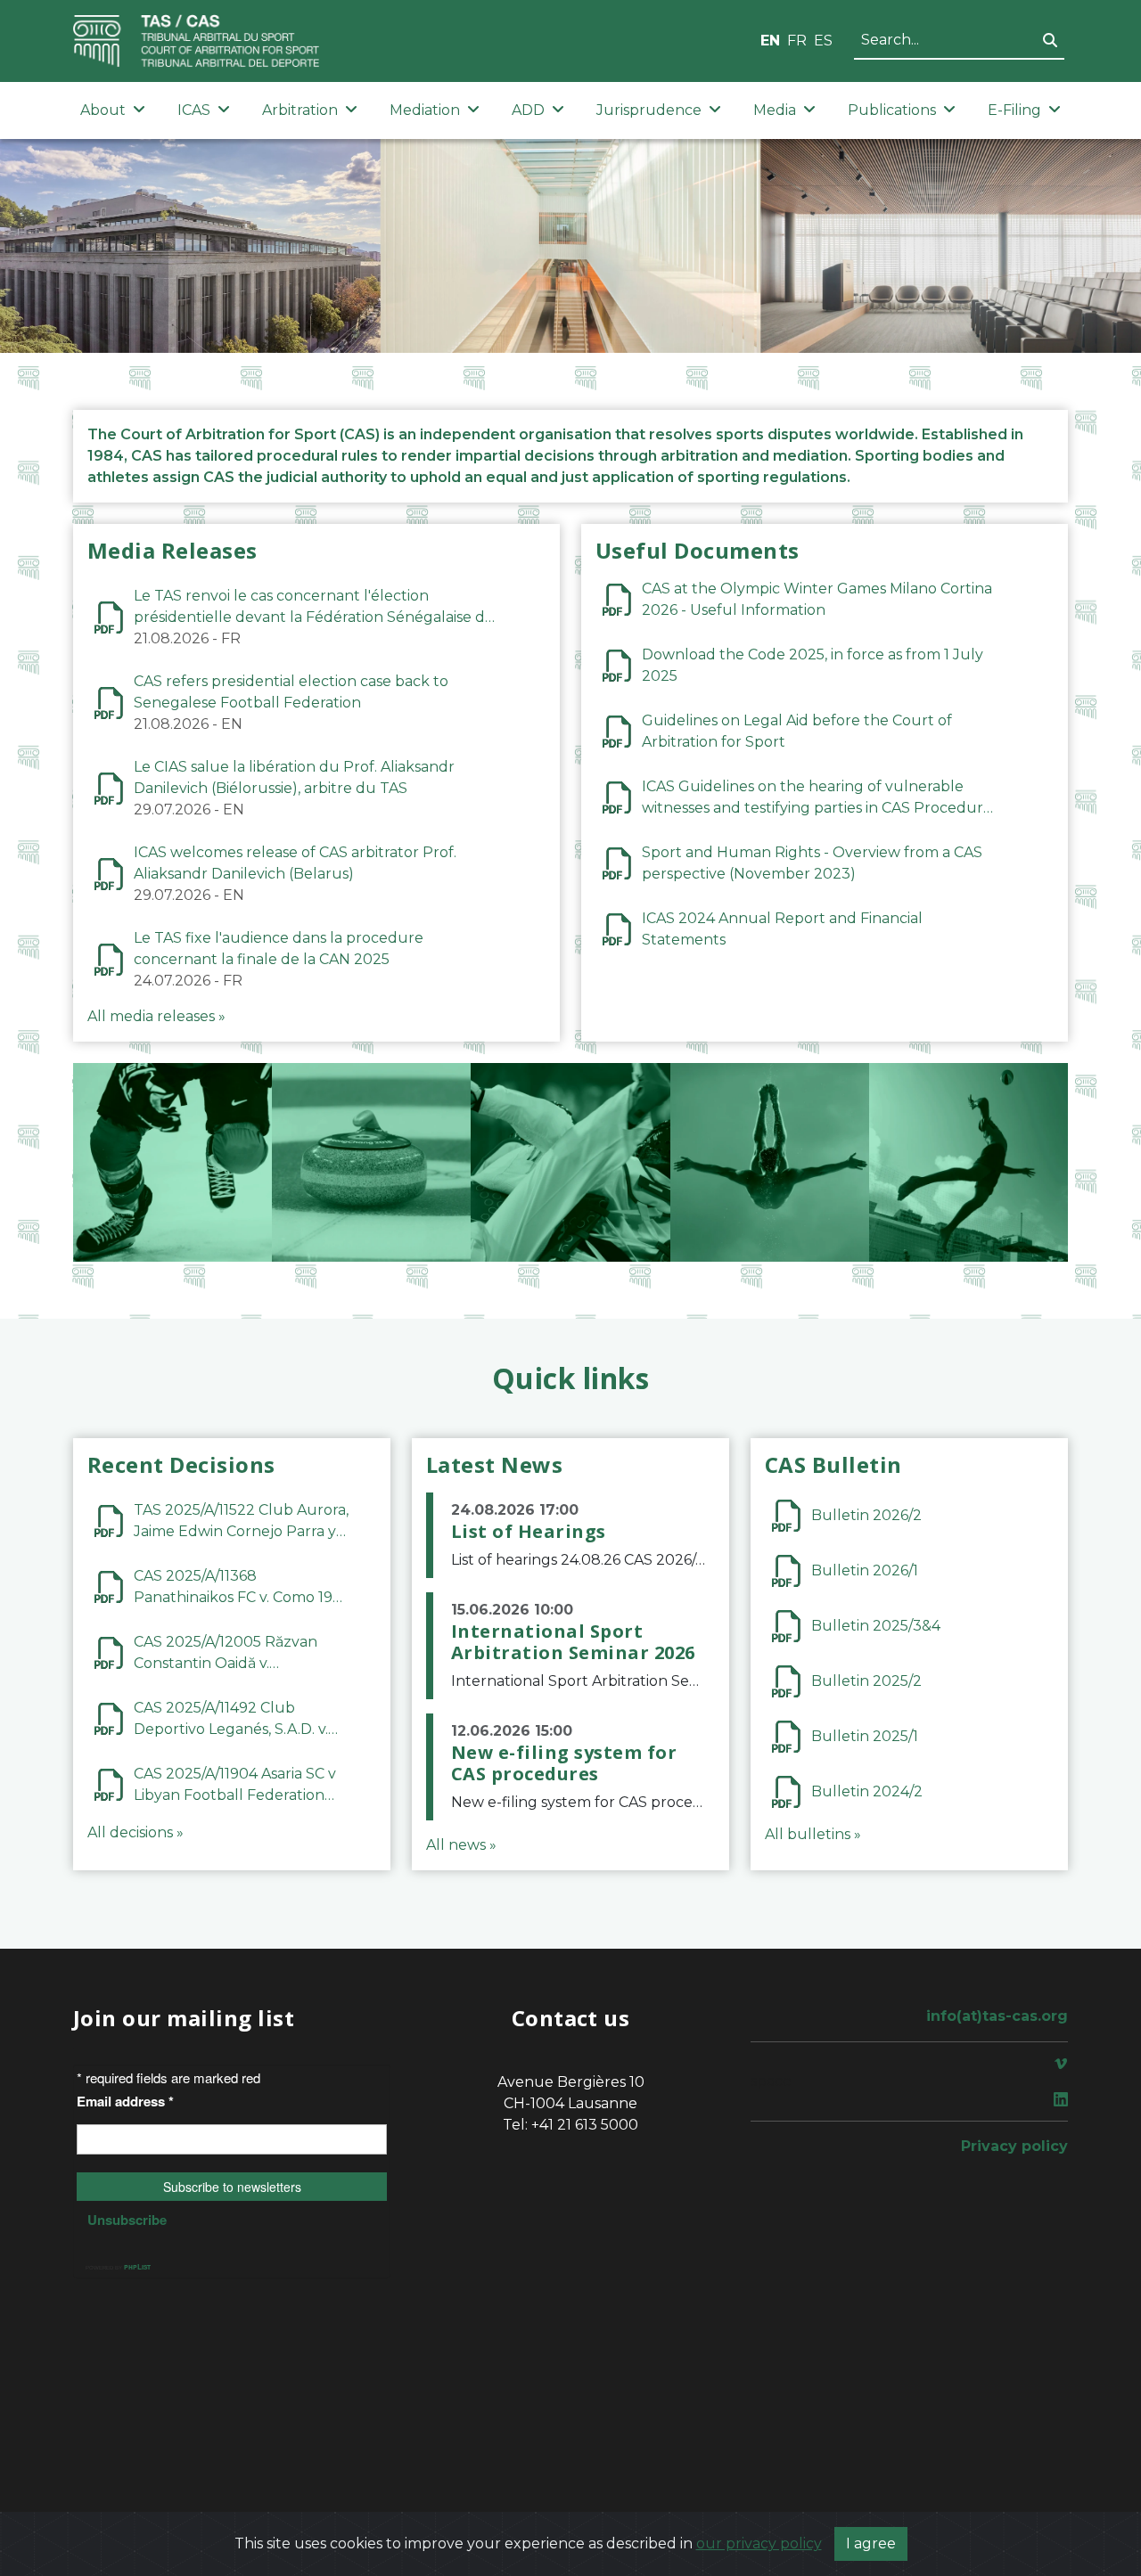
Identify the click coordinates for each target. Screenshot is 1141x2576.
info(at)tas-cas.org (997, 2016)
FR (797, 41)
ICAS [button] (194, 110)
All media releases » (156, 1016)
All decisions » (135, 1832)
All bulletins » (813, 1834)
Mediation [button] (425, 110)
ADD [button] (528, 110)
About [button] (103, 110)
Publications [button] (892, 110)
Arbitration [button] (300, 110)
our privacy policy (759, 2543)
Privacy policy (1014, 2146)
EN (770, 41)
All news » (461, 1845)
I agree (871, 2543)
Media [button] (775, 110)
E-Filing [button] (1014, 110)
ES (823, 41)
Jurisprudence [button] (649, 110)
